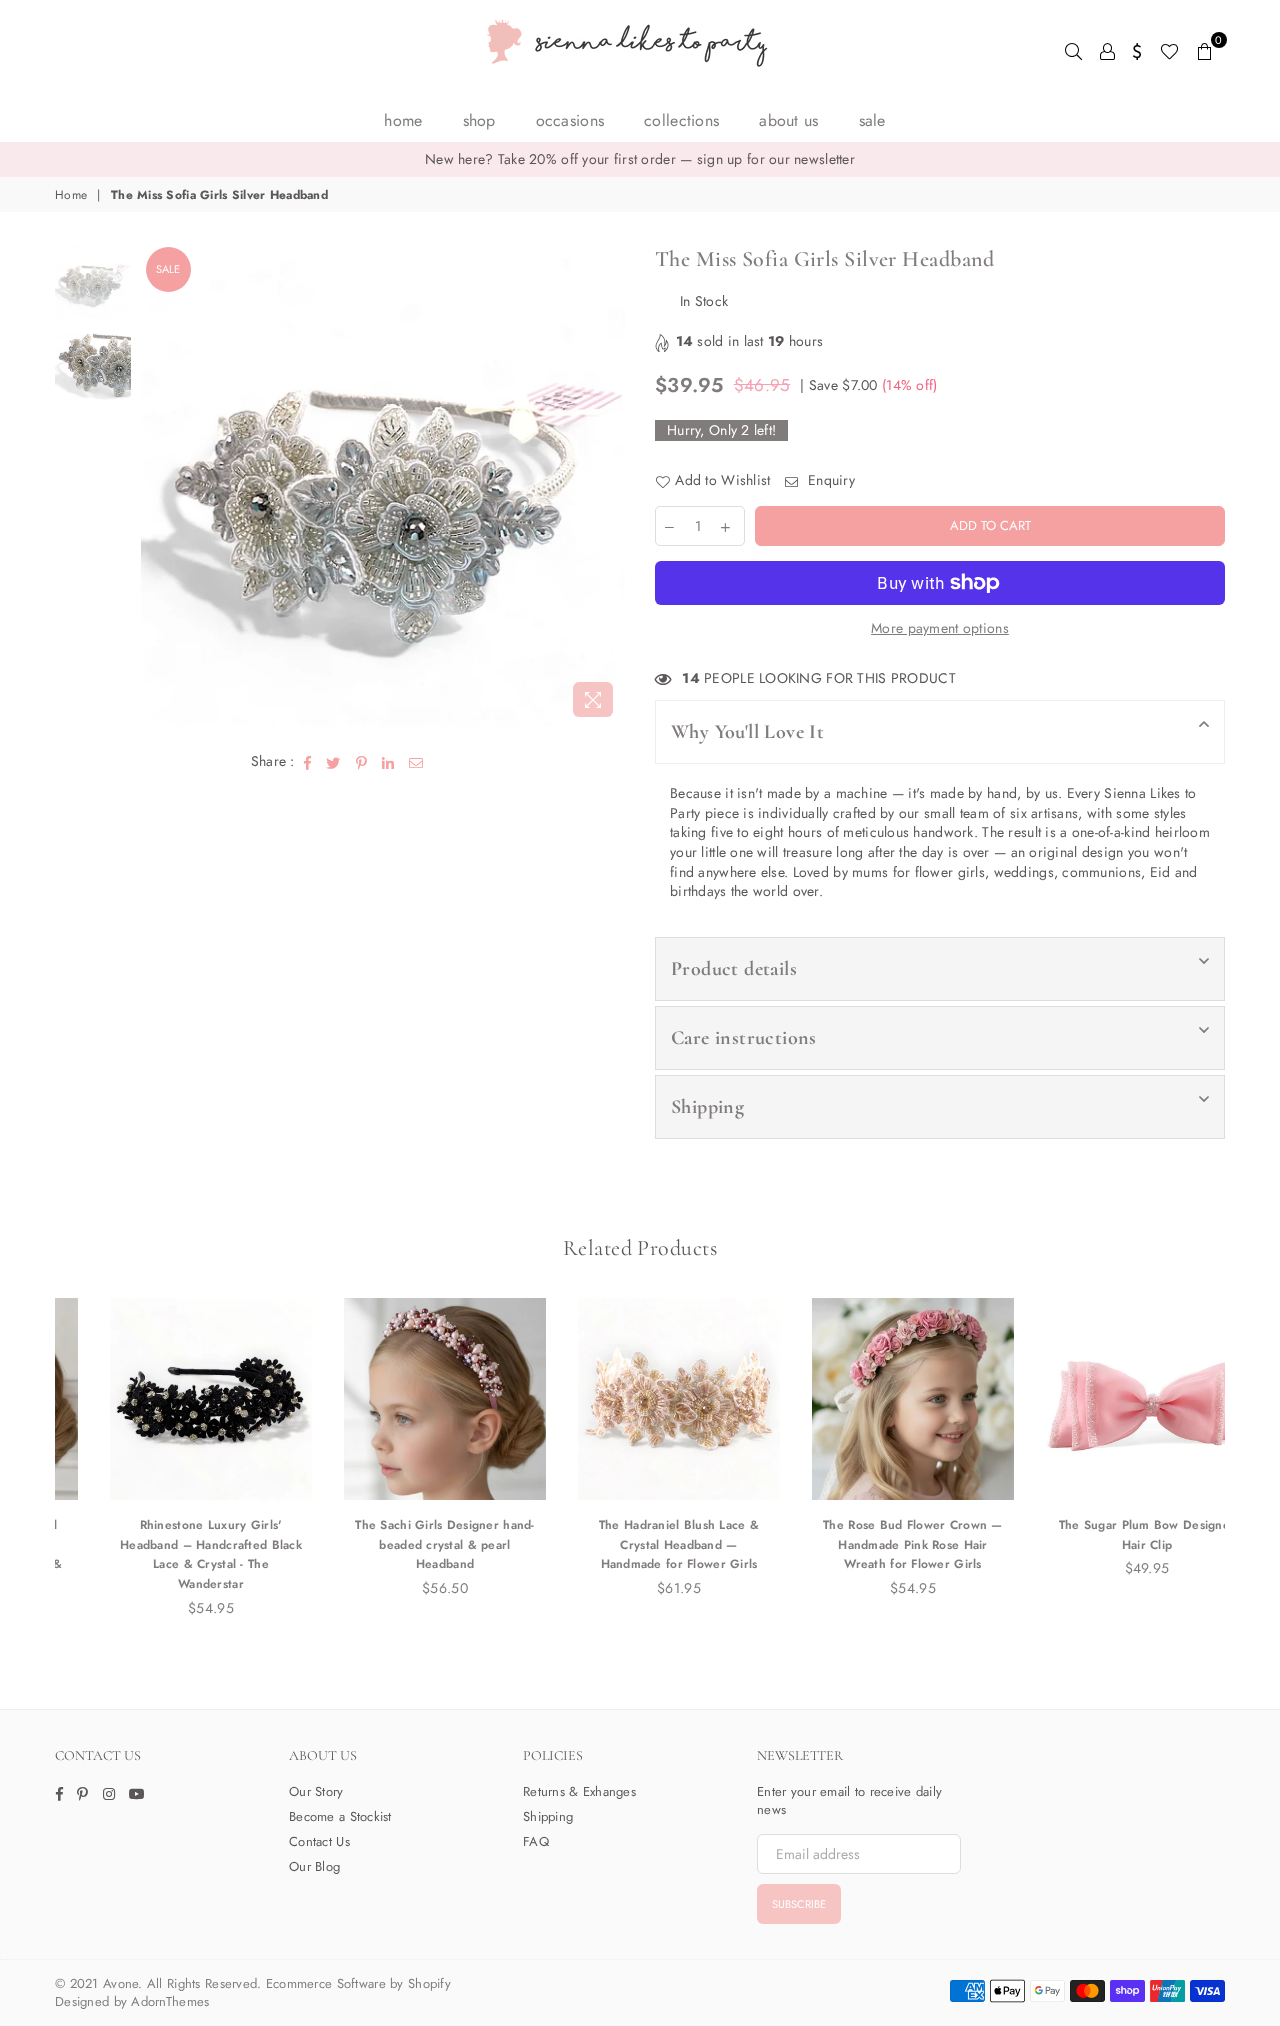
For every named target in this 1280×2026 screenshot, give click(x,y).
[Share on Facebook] (308, 762)
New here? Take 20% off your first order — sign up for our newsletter (640, 159)
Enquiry (829, 480)
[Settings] (1137, 50)
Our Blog (314, 1866)
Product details (734, 969)
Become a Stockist (340, 1816)
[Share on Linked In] (388, 762)
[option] (640, 160)
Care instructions (744, 1038)
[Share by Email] (416, 762)
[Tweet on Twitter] (333, 762)
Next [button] (607, 484)
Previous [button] (158, 484)
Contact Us (319, 1841)
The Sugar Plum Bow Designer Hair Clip (1108, 1535)
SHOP (479, 120)
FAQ (536, 1841)
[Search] (1073, 50)
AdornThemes (170, 2001)
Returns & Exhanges (579, 1791)
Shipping (707, 1107)
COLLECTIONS (681, 120)
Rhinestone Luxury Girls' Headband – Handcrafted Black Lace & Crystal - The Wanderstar (172, 1554)
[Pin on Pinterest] (362, 762)
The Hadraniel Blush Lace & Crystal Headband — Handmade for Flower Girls (640, 1544)
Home (403, 120)
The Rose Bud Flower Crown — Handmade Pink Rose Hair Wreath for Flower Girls (874, 1544)
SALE (872, 120)
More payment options (940, 628)
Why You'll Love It (747, 732)
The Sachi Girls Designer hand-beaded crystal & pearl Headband (405, 1544)
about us (788, 120)
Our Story (316, 1791)
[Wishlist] (1169, 50)
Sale (168, 269)
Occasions (570, 120)
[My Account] (1107, 50)
